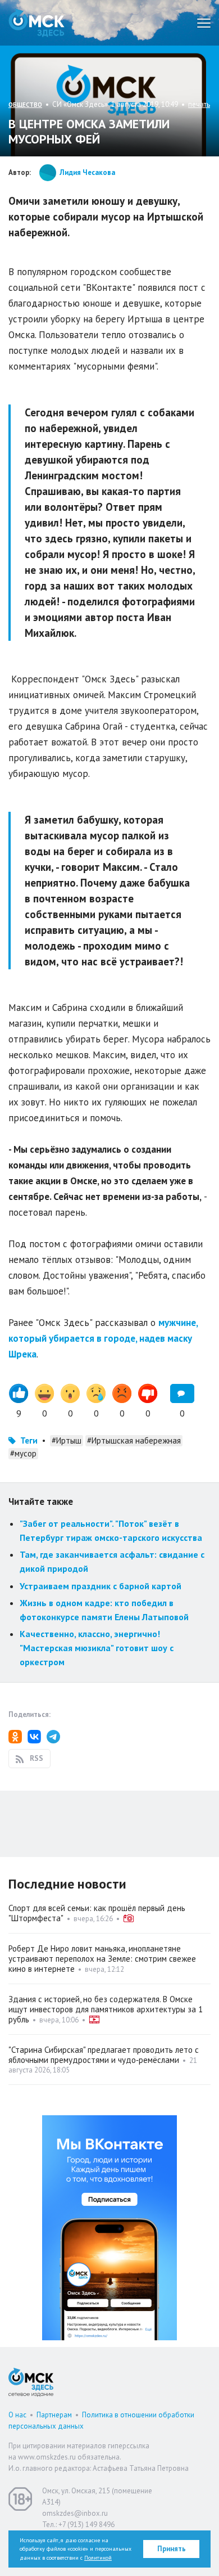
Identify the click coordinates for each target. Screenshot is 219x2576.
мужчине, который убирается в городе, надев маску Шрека (103, 1338)
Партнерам (54, 2415)
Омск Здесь (36, 23)
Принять (172, 2549)
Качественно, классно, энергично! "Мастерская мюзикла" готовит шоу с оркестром (97, 1647)
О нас (17, 2415)
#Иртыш (67, 1440)
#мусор (23, 1453)
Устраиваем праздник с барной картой (101, 1586)
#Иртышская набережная (134, 1440)
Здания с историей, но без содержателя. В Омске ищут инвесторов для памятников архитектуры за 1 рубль (106, 2009)
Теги (29, 1440)
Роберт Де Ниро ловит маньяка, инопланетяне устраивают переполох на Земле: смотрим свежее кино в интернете (102, 1959)
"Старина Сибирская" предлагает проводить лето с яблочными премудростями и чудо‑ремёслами (104, 2055)
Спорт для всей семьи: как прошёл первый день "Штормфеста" (97, 1913)
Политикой (98, 2558)
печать (199, 104)
